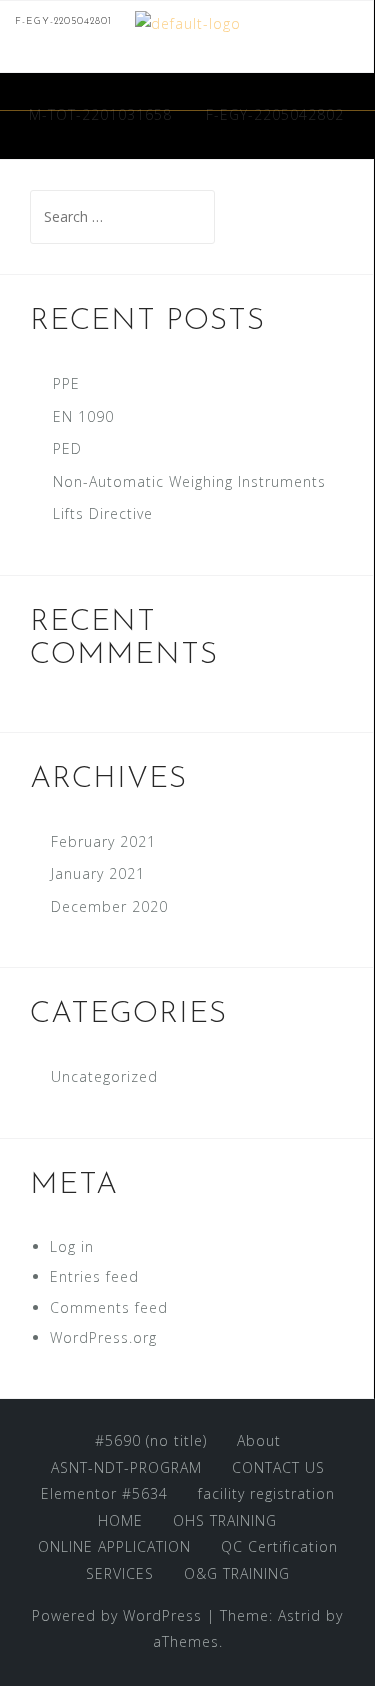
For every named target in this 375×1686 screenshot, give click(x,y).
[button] (352, 84)
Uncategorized (104, 1076)
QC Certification (279, 1546)
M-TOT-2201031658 (100, 114)
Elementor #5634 (104, 1493)
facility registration (266, 1493)
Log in (72, 1246)
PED (67, 448)
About (259, 1440)
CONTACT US (278, 1467)
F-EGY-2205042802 (275, 114)
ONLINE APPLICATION (114, 1546)
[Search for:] (122, 216)
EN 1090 (83, 416)
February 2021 (103, 841)
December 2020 (109, 906)
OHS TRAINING (225, 1520)
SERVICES (120, 1573)
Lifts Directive (103, 513)
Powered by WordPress (117, 1615)
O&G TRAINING (237, 1573)
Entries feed (94, 1276)
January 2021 (98, 873)
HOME (120, 1520)
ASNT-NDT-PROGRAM (126, 1467)
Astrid (299, 1615)
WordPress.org (103, 1337)
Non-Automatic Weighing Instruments (189, 481)
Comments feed (109, 1307)
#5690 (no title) (151, 1440)
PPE (66, 383)
